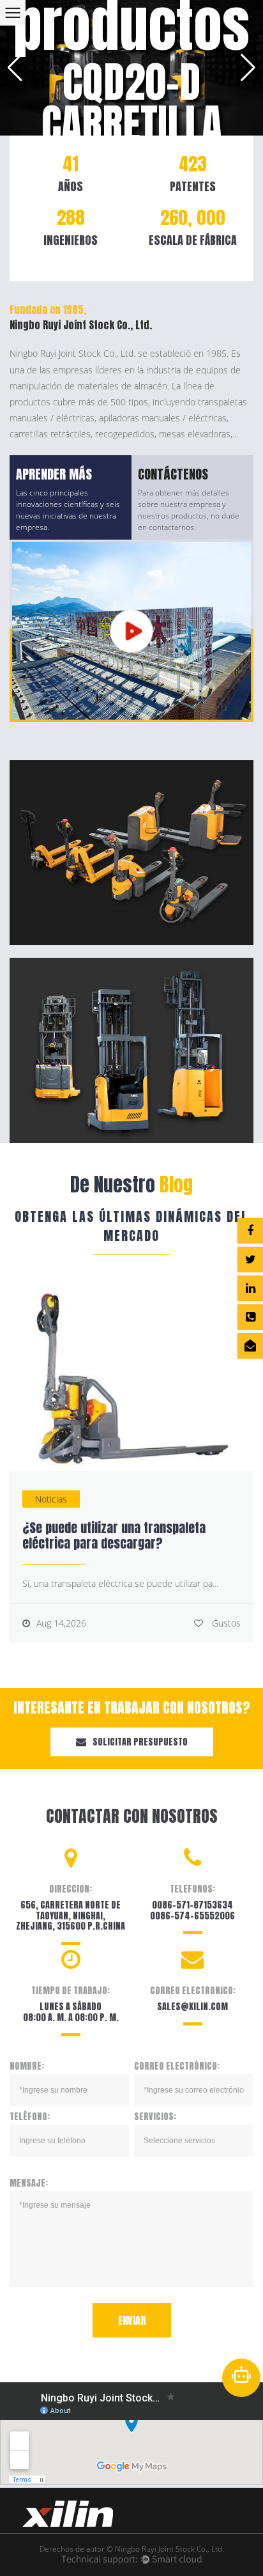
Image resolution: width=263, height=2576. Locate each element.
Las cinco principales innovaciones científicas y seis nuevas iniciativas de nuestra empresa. (68, 510)
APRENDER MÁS (54, 474)
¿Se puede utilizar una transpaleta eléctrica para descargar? (114, 1535)
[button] (15, 68)
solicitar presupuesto (140, 1742)
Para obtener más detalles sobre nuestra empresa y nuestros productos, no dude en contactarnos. (189, 510)
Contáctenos (173, 474)
